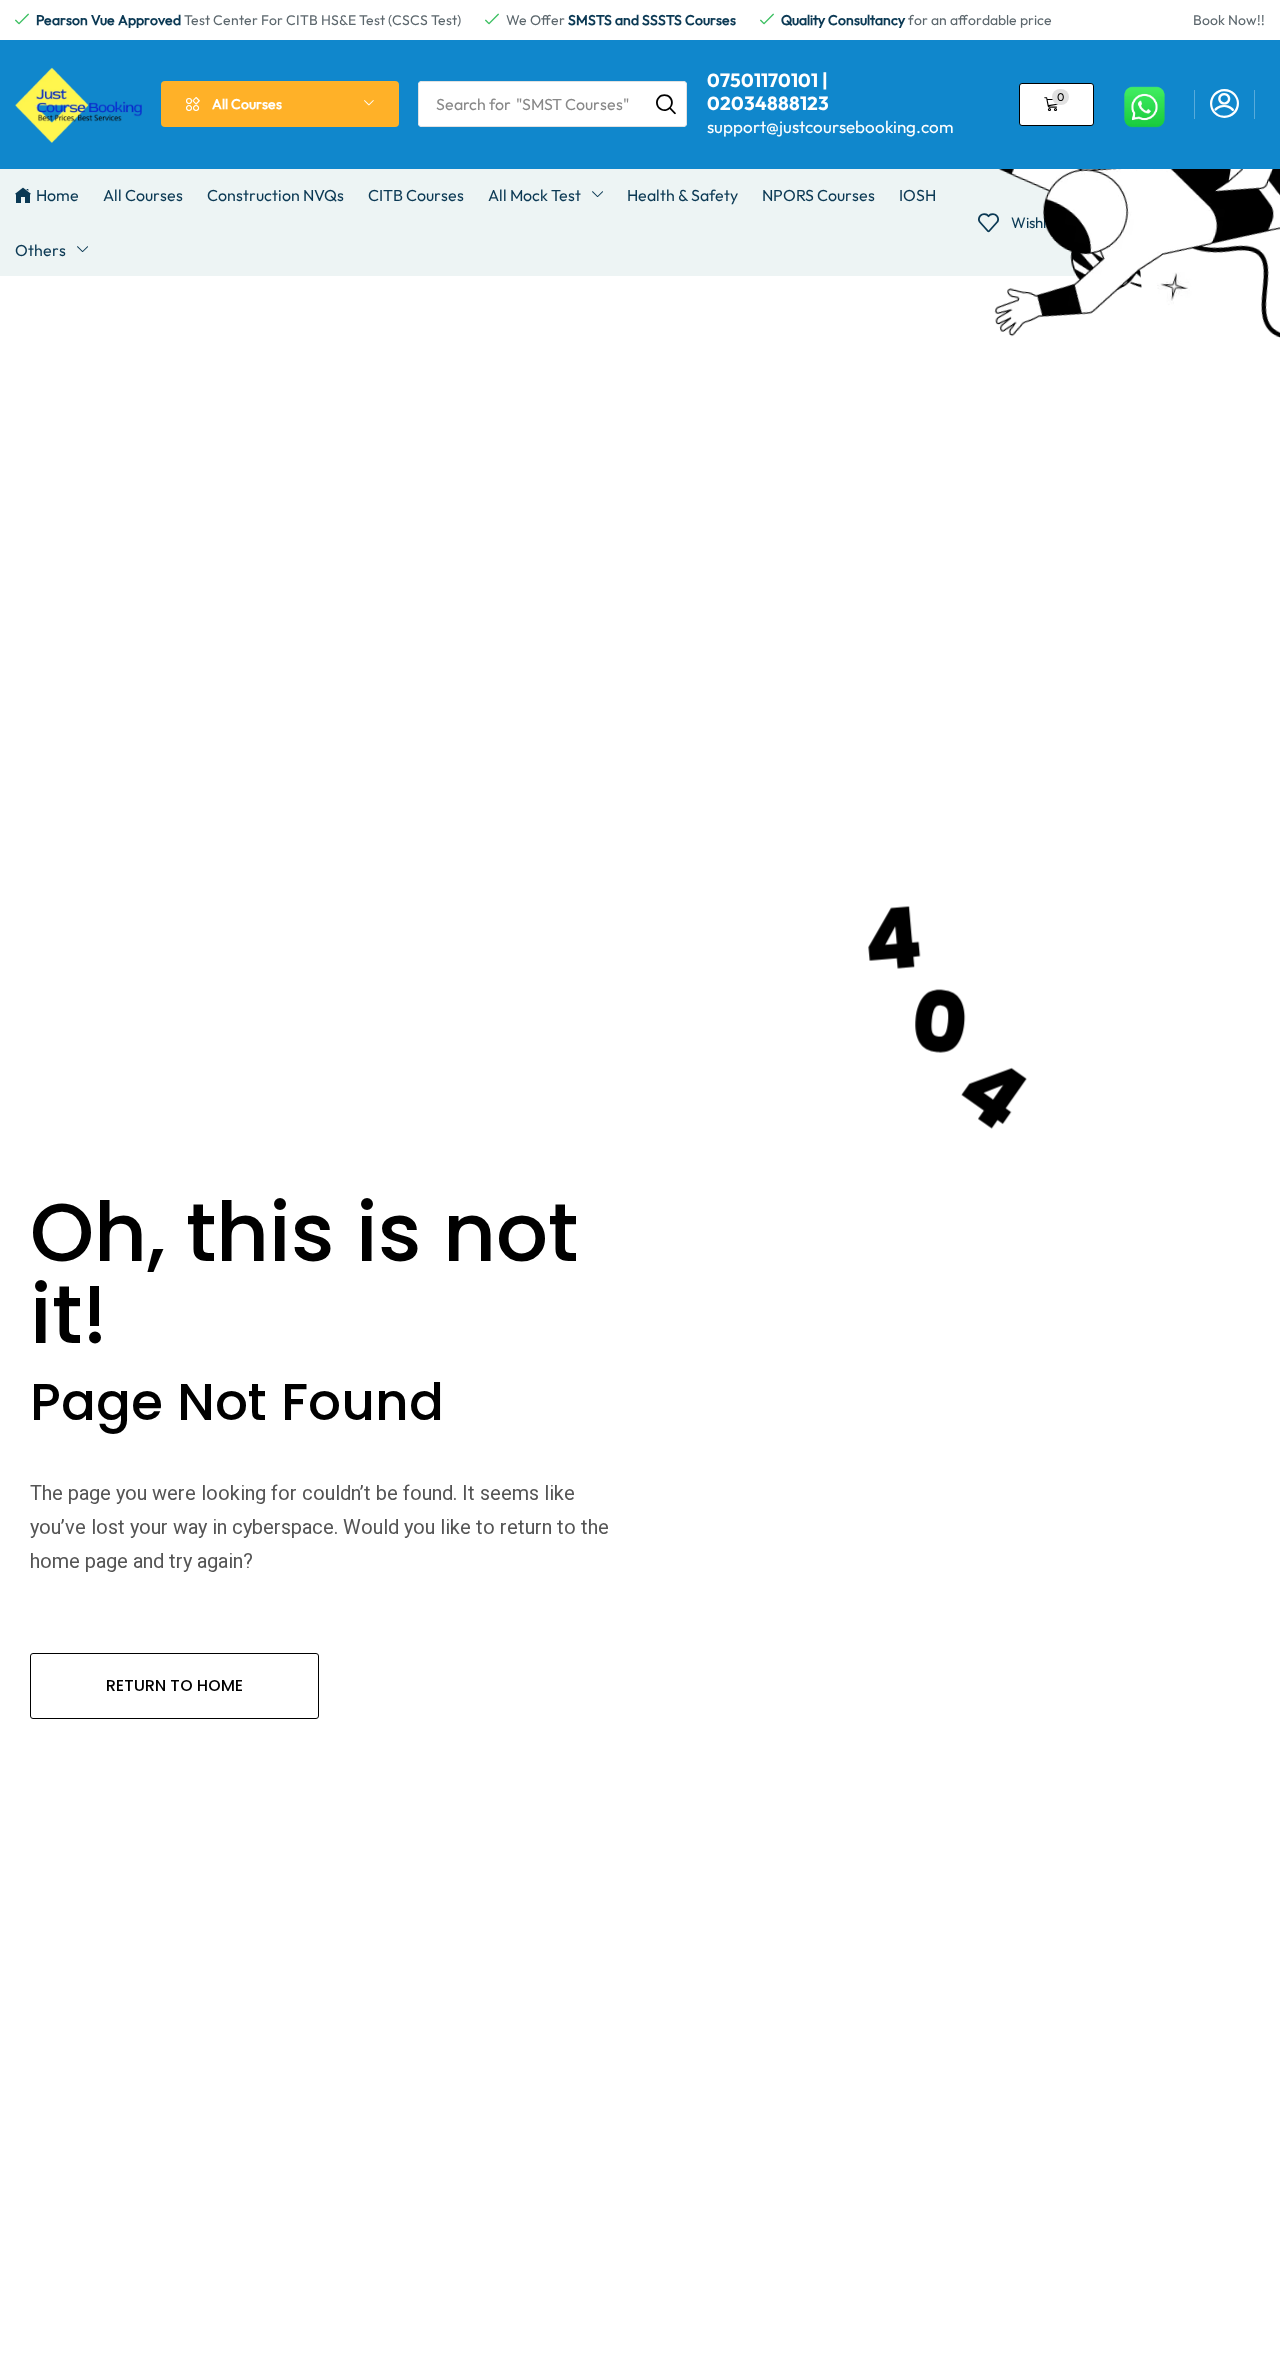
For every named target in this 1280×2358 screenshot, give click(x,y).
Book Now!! (1229, 20)
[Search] (666, 104)
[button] (1056, 104)
